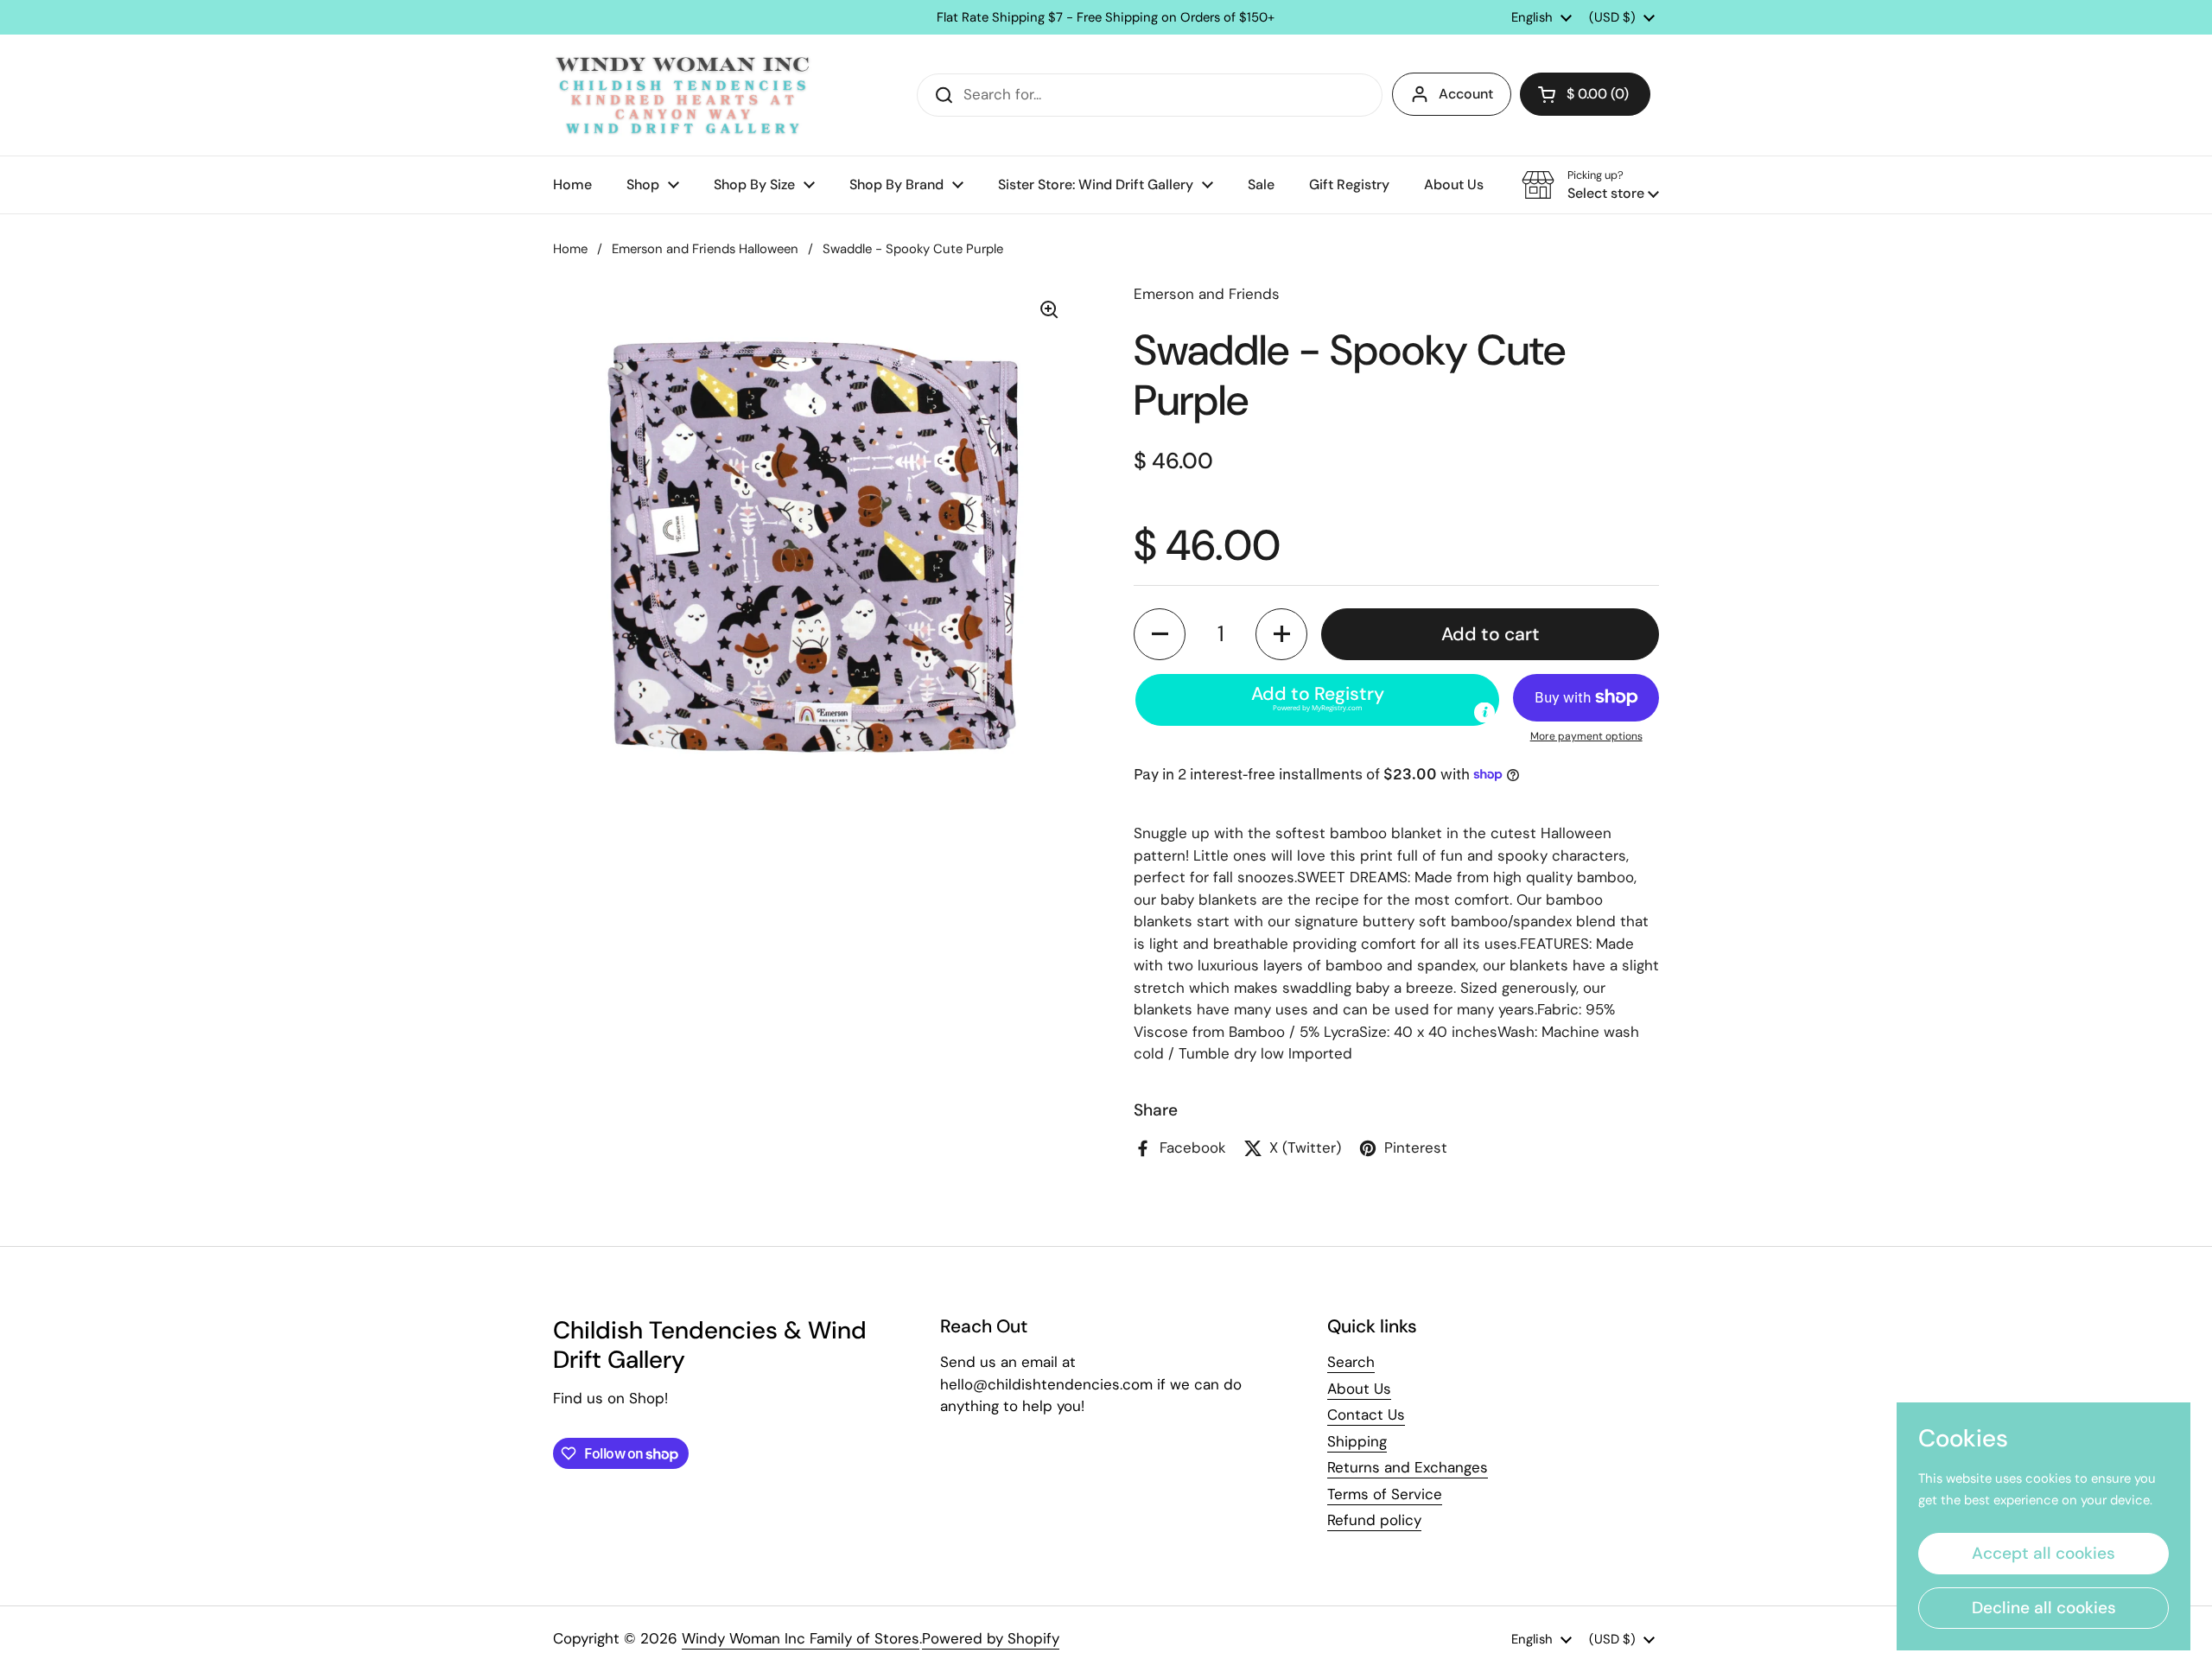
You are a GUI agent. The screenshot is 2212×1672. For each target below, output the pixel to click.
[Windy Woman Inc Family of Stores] (683, 95)
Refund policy (1374, 1520)
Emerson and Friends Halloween (705, 249)
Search (1351, 1362)
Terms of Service (1385, 1494)
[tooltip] (1484, 712)
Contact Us (1366, 1415)
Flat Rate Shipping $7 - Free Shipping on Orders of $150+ (1106, 18)
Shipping (1357, 1441)
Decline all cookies (2044, 1608)
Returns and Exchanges (1408, 1467)
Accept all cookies (2044, 1553)
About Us (1359, 1389)
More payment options (1586, 736)
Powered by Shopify (991, 1638)
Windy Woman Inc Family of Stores (801, 1638)
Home (570, 249)
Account (1466, 94)
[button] (1585, 94)
